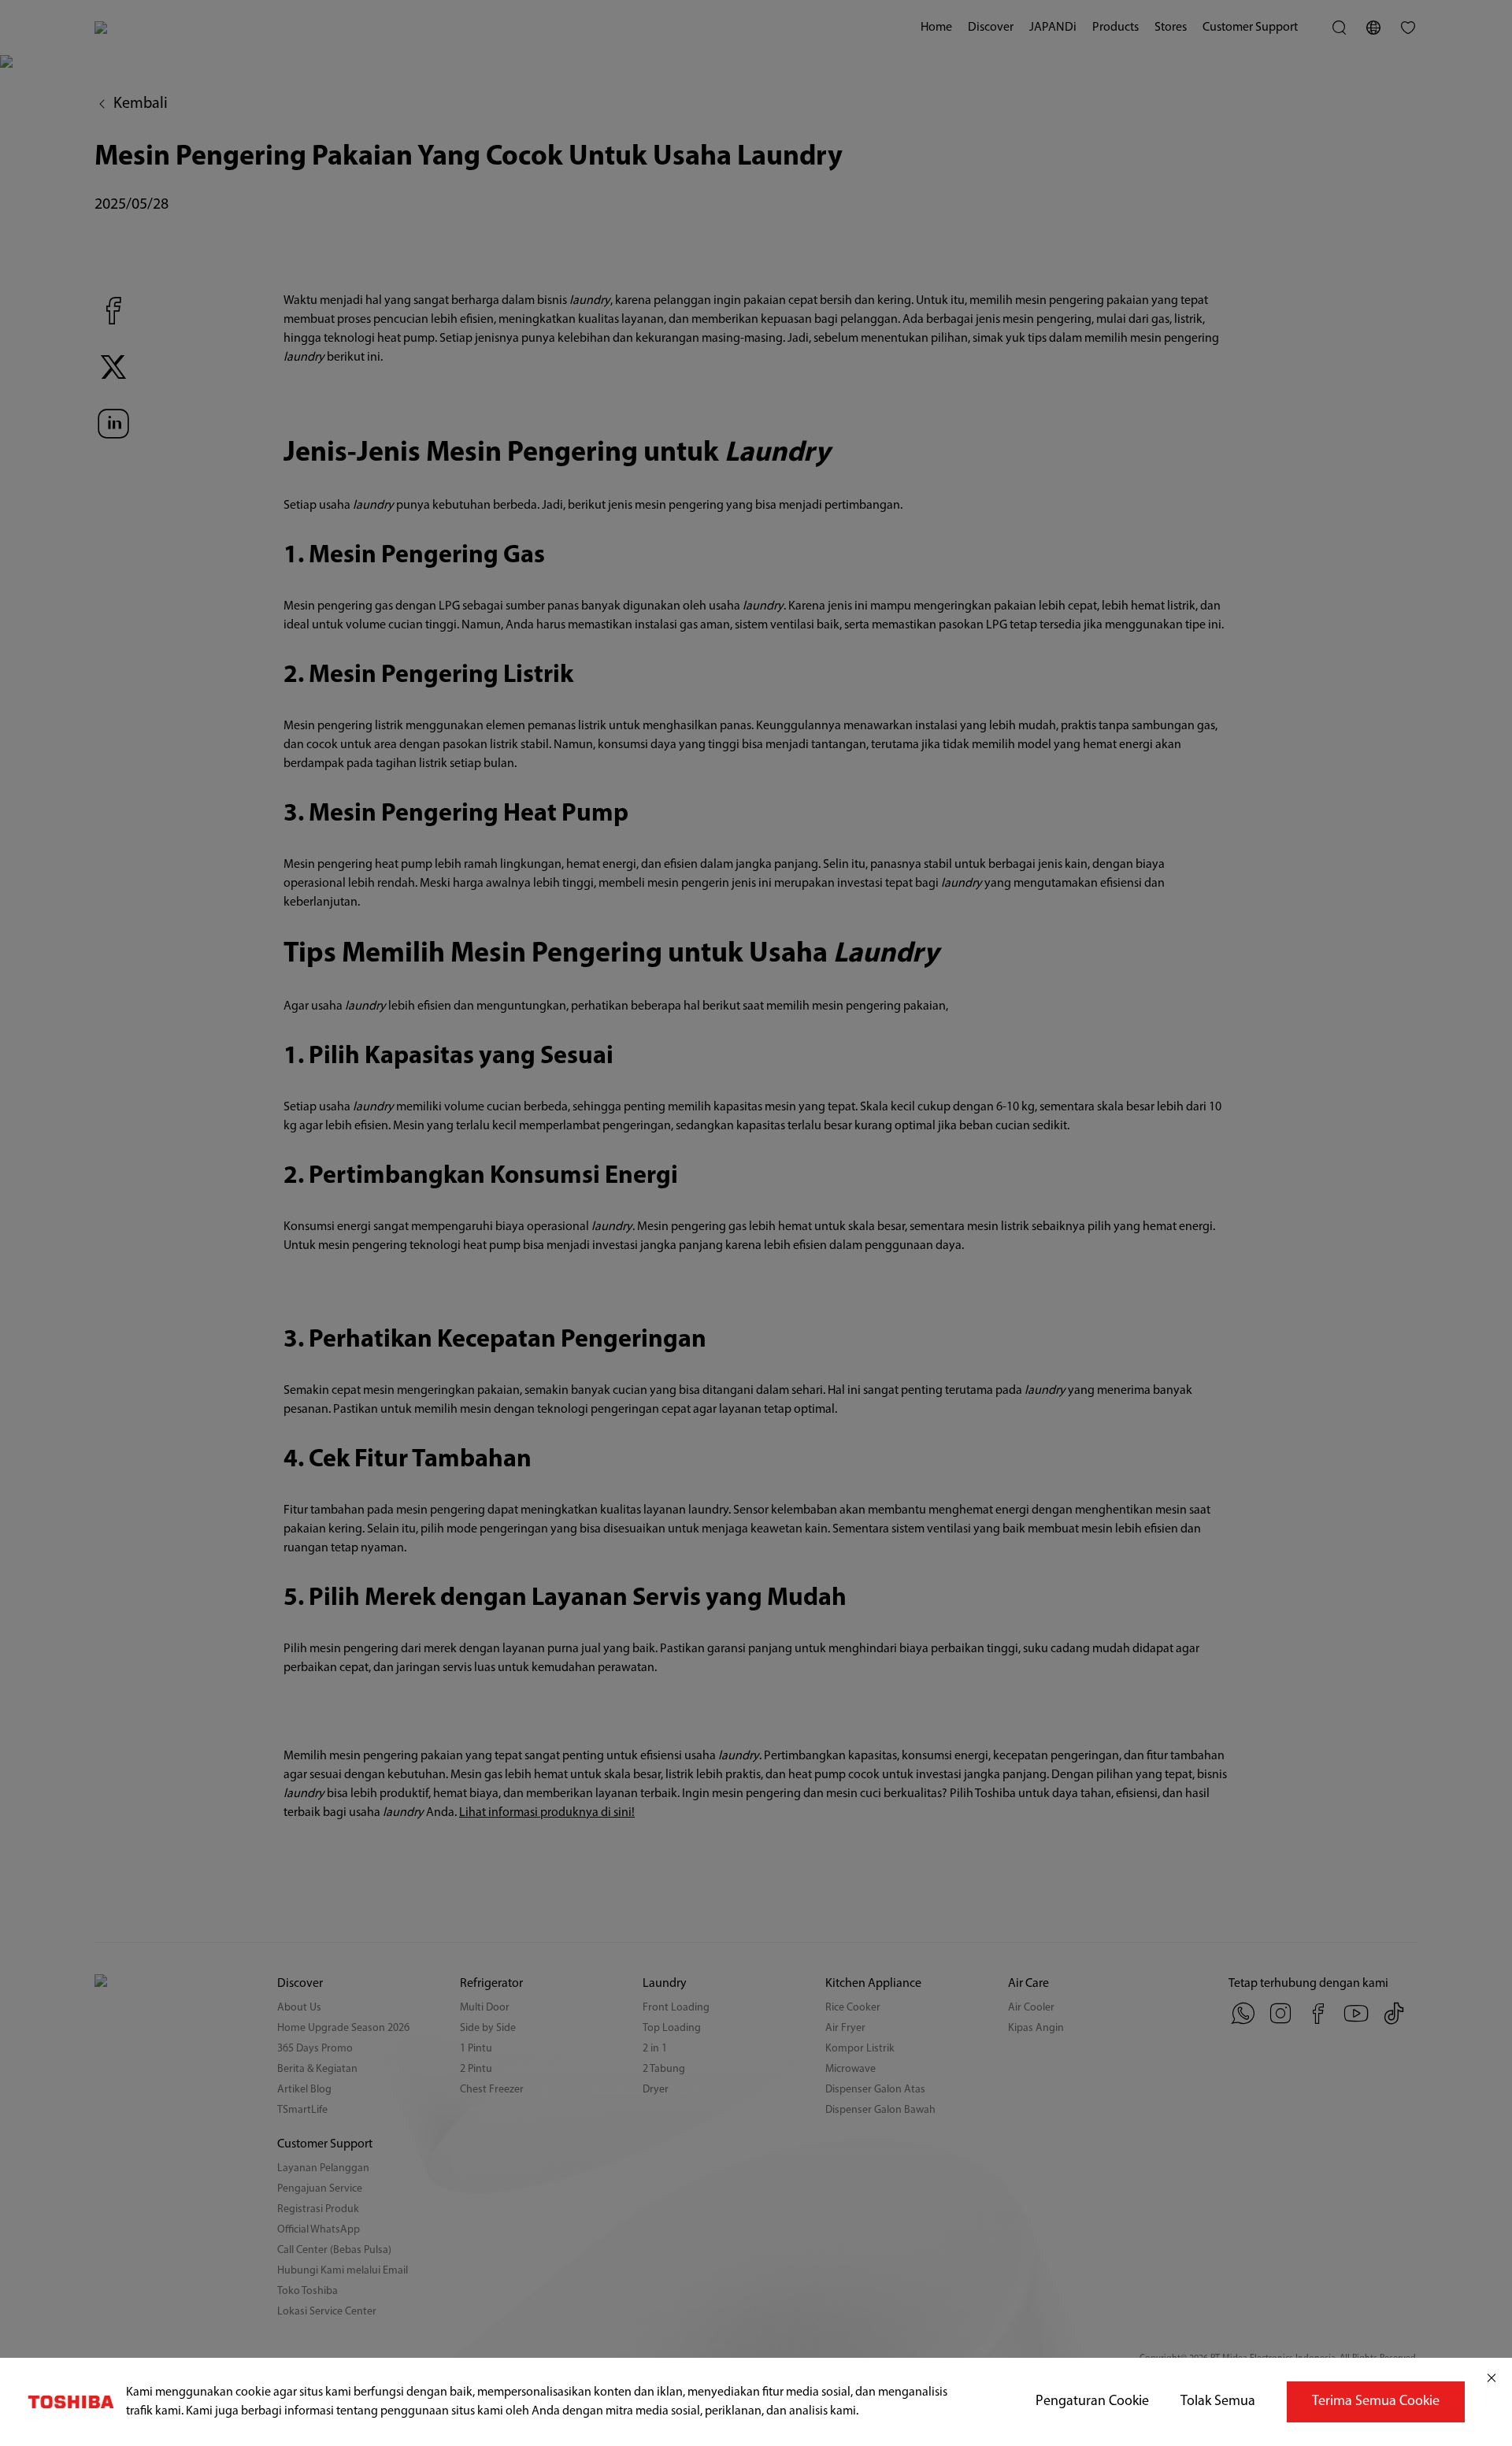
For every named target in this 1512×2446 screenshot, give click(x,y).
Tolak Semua (1218, 2402)
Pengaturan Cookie (1092, 2402)
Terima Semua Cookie (1376, 2402)
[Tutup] (1492, 2378)
